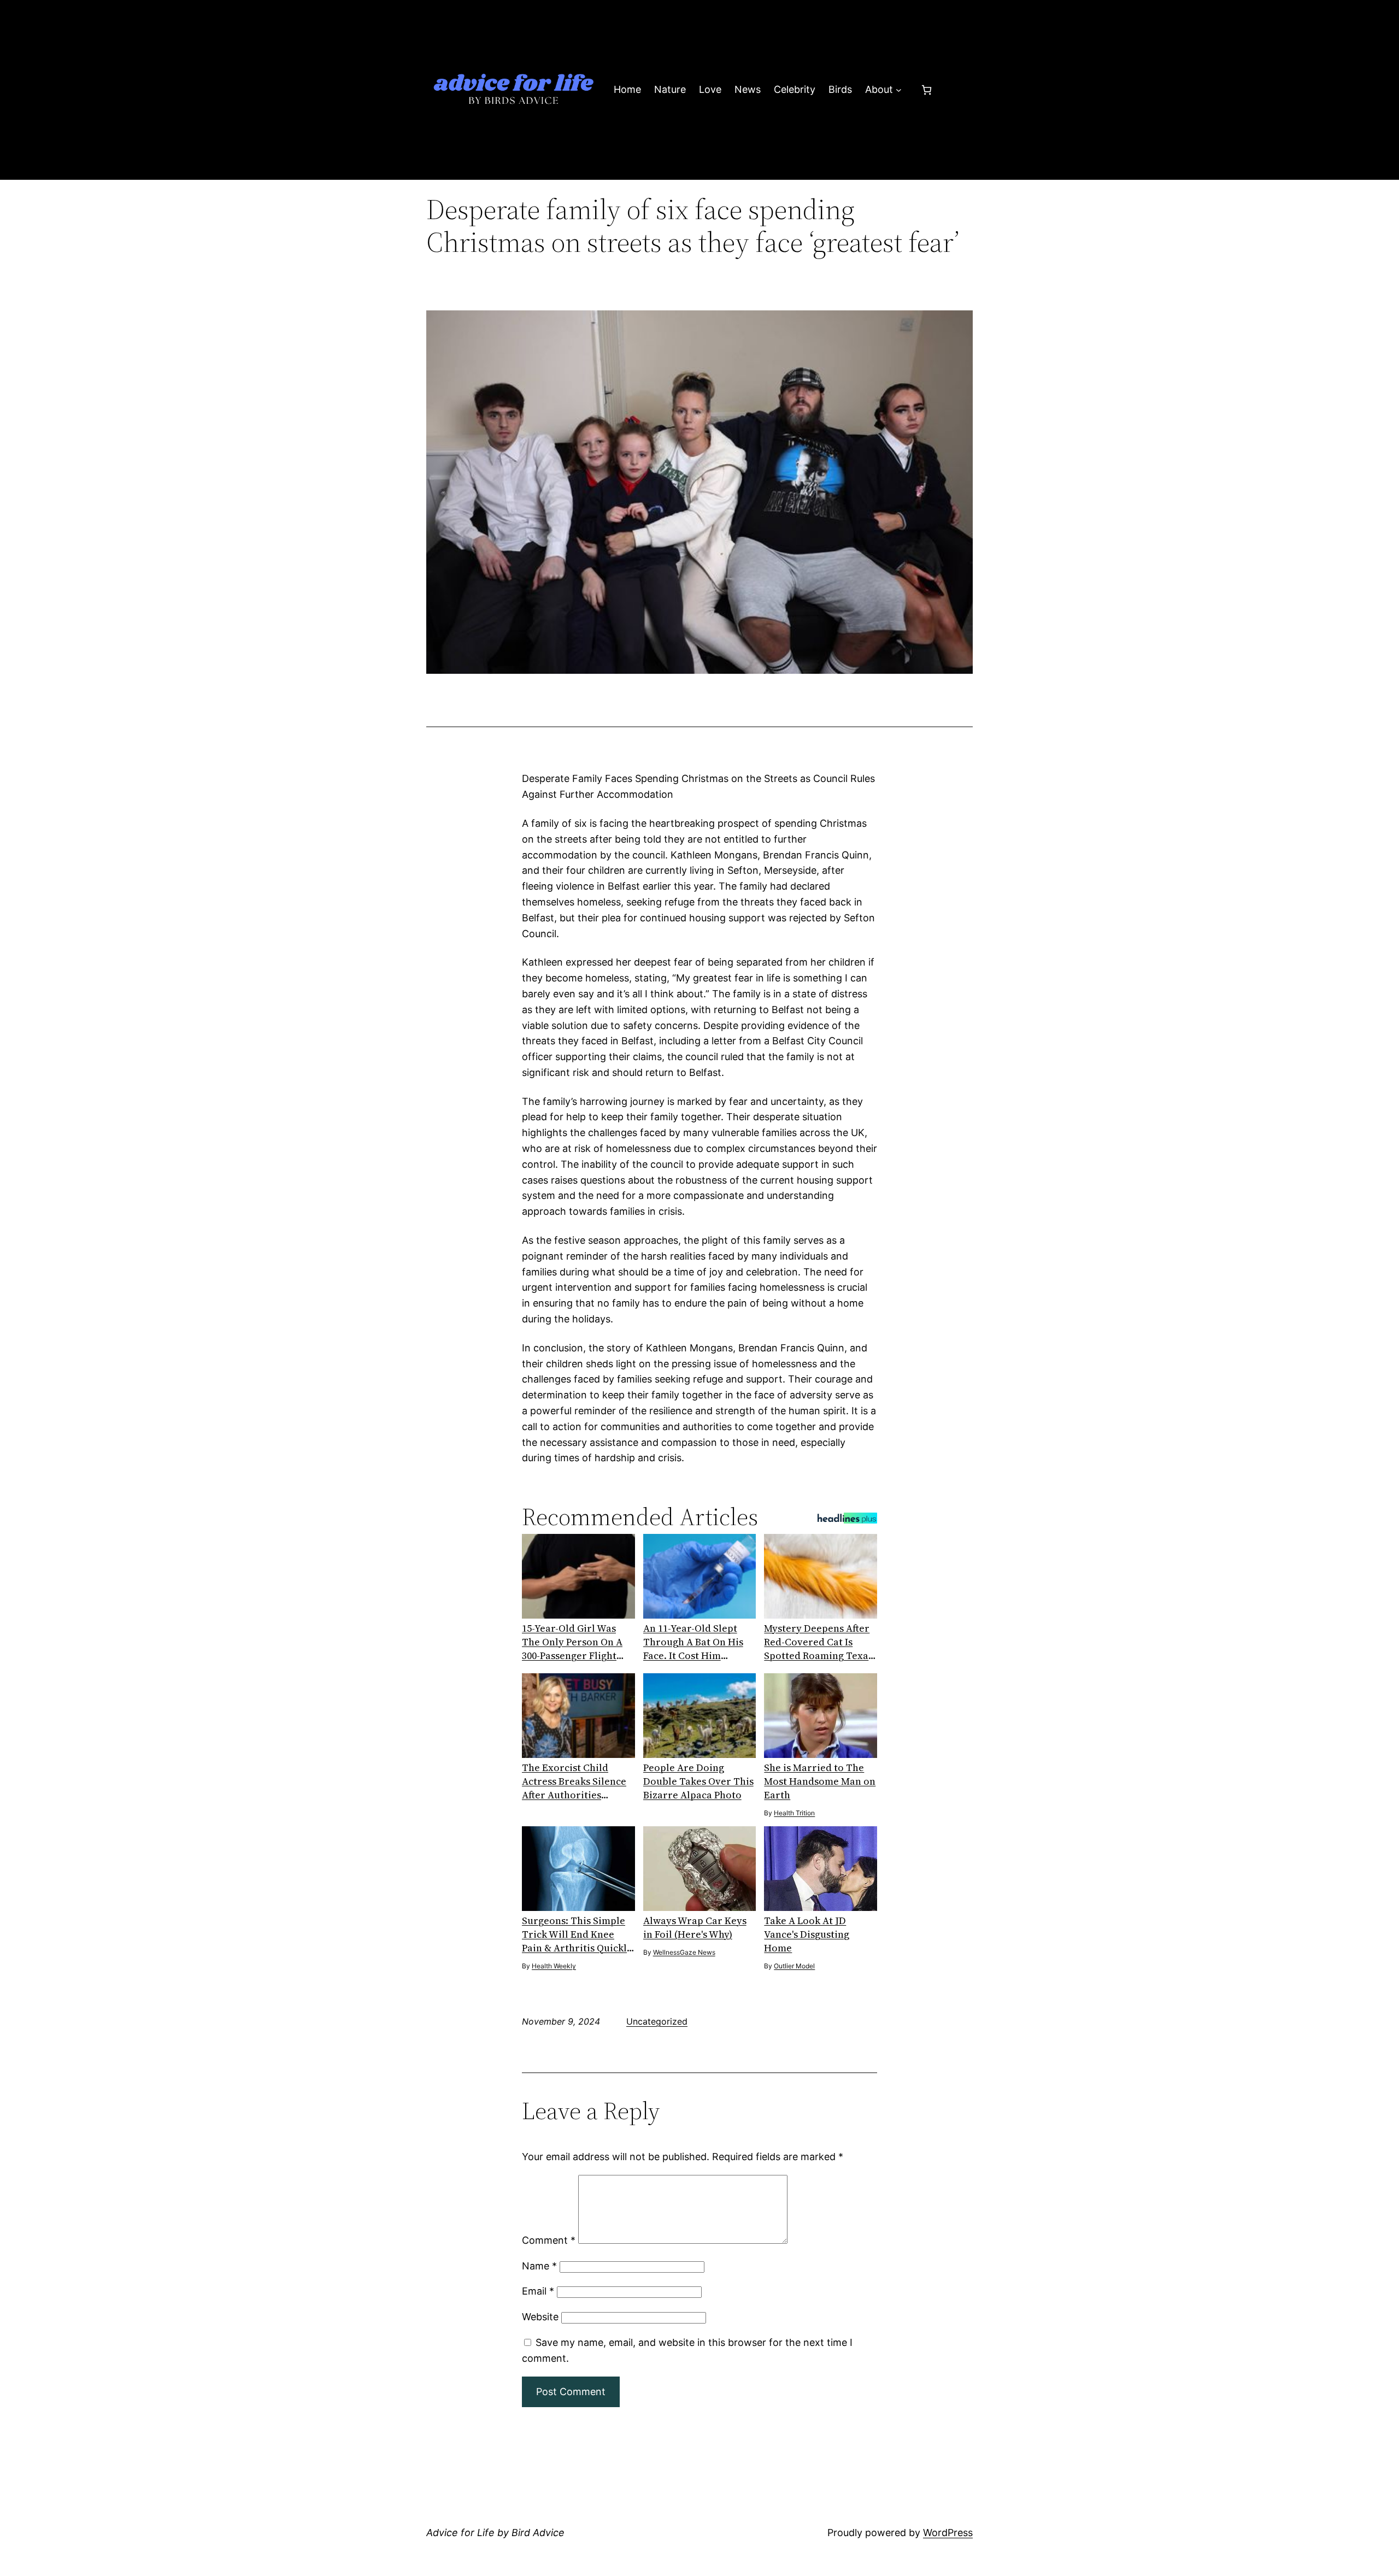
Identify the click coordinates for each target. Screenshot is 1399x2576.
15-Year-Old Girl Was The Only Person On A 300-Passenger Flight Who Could (572, 1642)
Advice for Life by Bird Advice (495, 2533)
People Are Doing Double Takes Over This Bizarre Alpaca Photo (698, 1781)
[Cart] (927, 90)
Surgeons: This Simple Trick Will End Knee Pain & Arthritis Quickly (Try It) (577, 1934)
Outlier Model (794, 1966)
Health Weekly (554, 1966)
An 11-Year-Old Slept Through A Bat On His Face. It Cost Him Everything (693, 1642)
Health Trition (794, 1813)
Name (539, 2266)
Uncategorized (657, 2021)
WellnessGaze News (684, 1952)
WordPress (948, 2533)
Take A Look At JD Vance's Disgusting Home (807, 1934)
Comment (549, 2240)
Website (540, 2317)
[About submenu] (899, 90)
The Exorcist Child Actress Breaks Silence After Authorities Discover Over (574, 1781)
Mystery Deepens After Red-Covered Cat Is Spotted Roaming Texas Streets (818, 1642)
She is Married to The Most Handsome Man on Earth (820, 1781)
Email (538, 2291)
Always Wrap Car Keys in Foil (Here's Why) (695, 1927)
